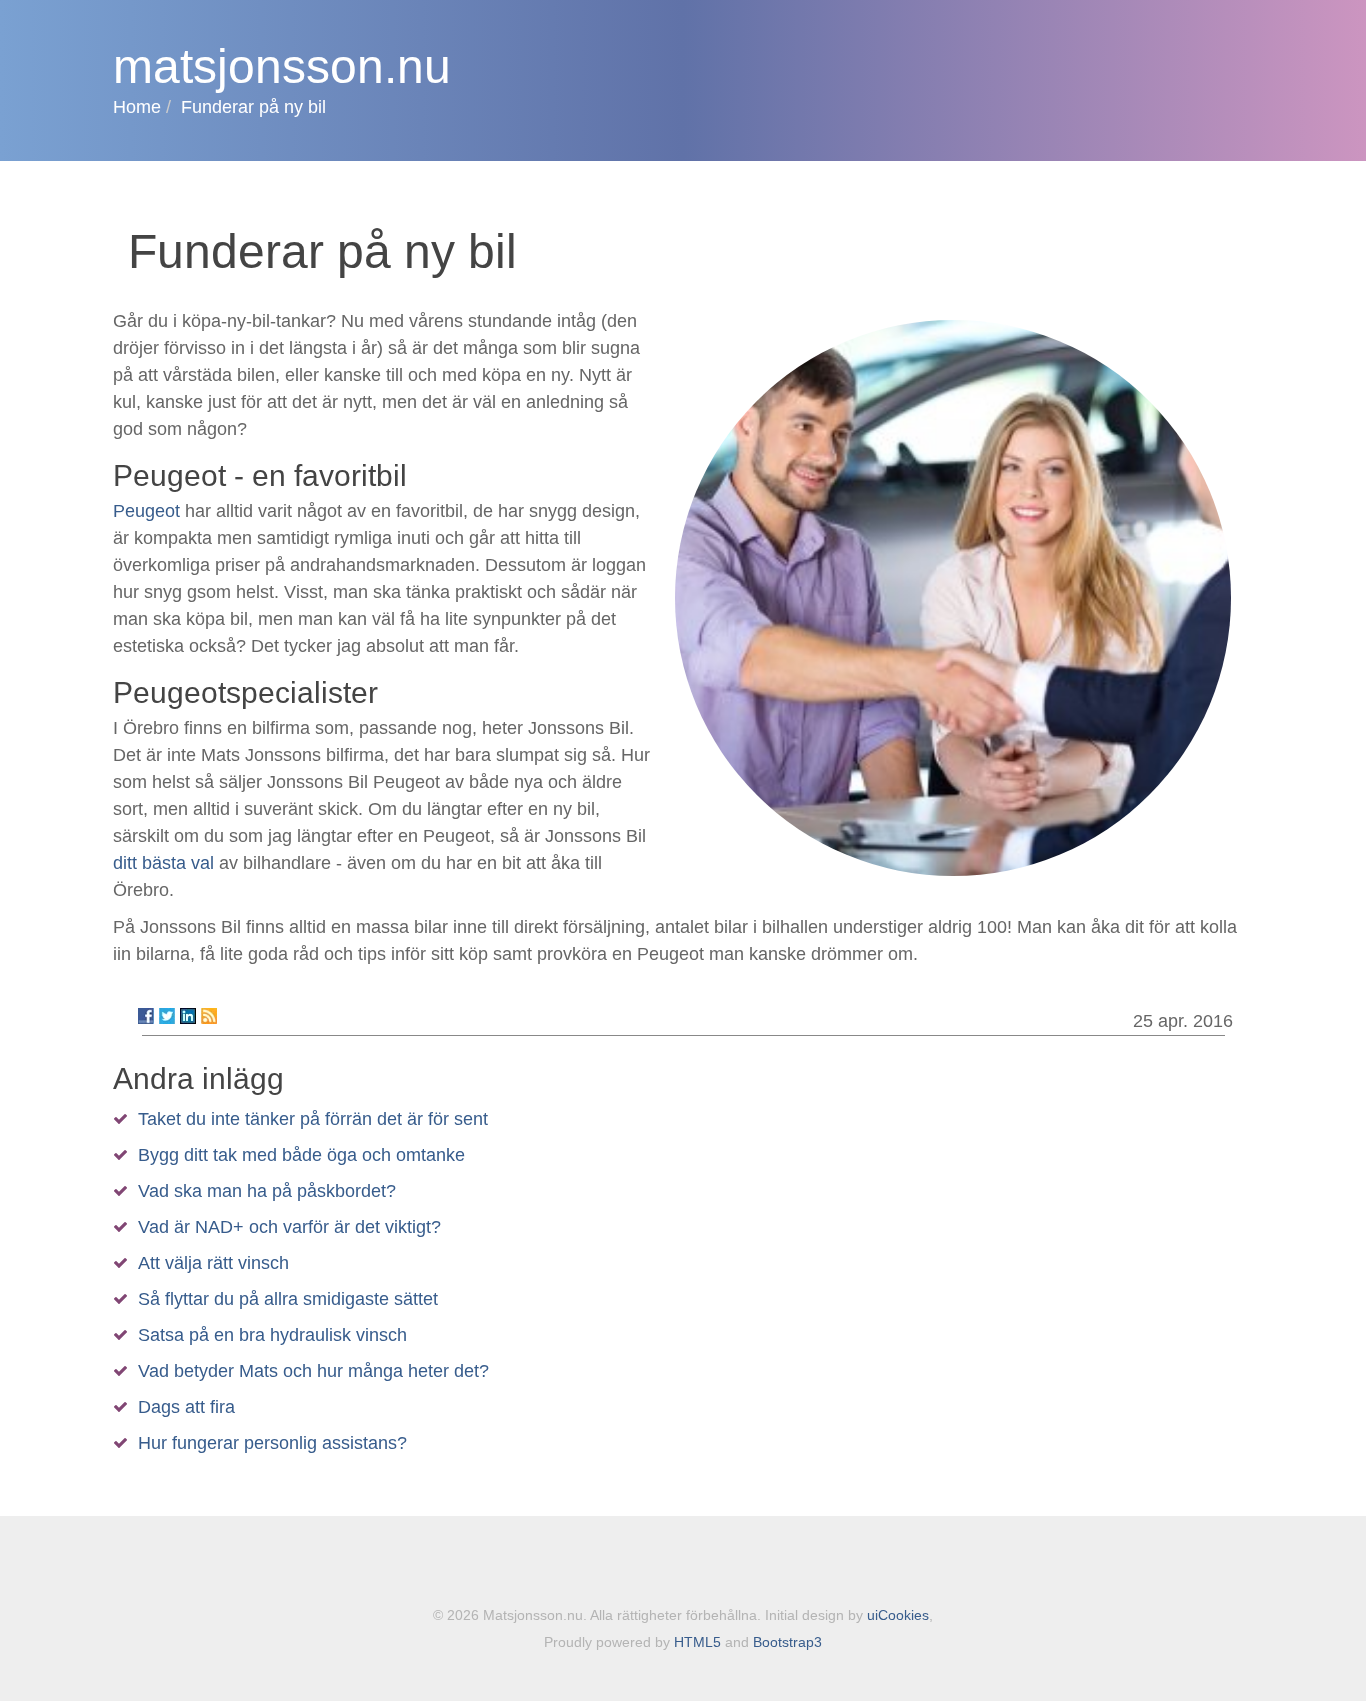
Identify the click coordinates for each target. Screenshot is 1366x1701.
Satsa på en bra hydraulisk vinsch (272, 1335)
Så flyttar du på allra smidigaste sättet (288, 1299)
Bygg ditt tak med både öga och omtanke (301, 1155)
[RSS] (209, 1016)
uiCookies (898, 1615)
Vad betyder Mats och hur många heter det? (313, 1371)
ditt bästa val (163, 863)
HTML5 (697, 1642)
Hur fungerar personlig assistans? (272, 1443)
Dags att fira (186, 1407)
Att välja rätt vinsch (213, 1263)
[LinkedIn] (188, 1016)
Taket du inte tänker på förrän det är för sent (313, 1119)
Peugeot (146, 511)
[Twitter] (167, 1016)
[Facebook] (146, 1016)
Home (137, 107)
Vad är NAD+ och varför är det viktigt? (289, 1227)
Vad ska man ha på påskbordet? (267, 1191)
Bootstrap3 (787, 1642)
